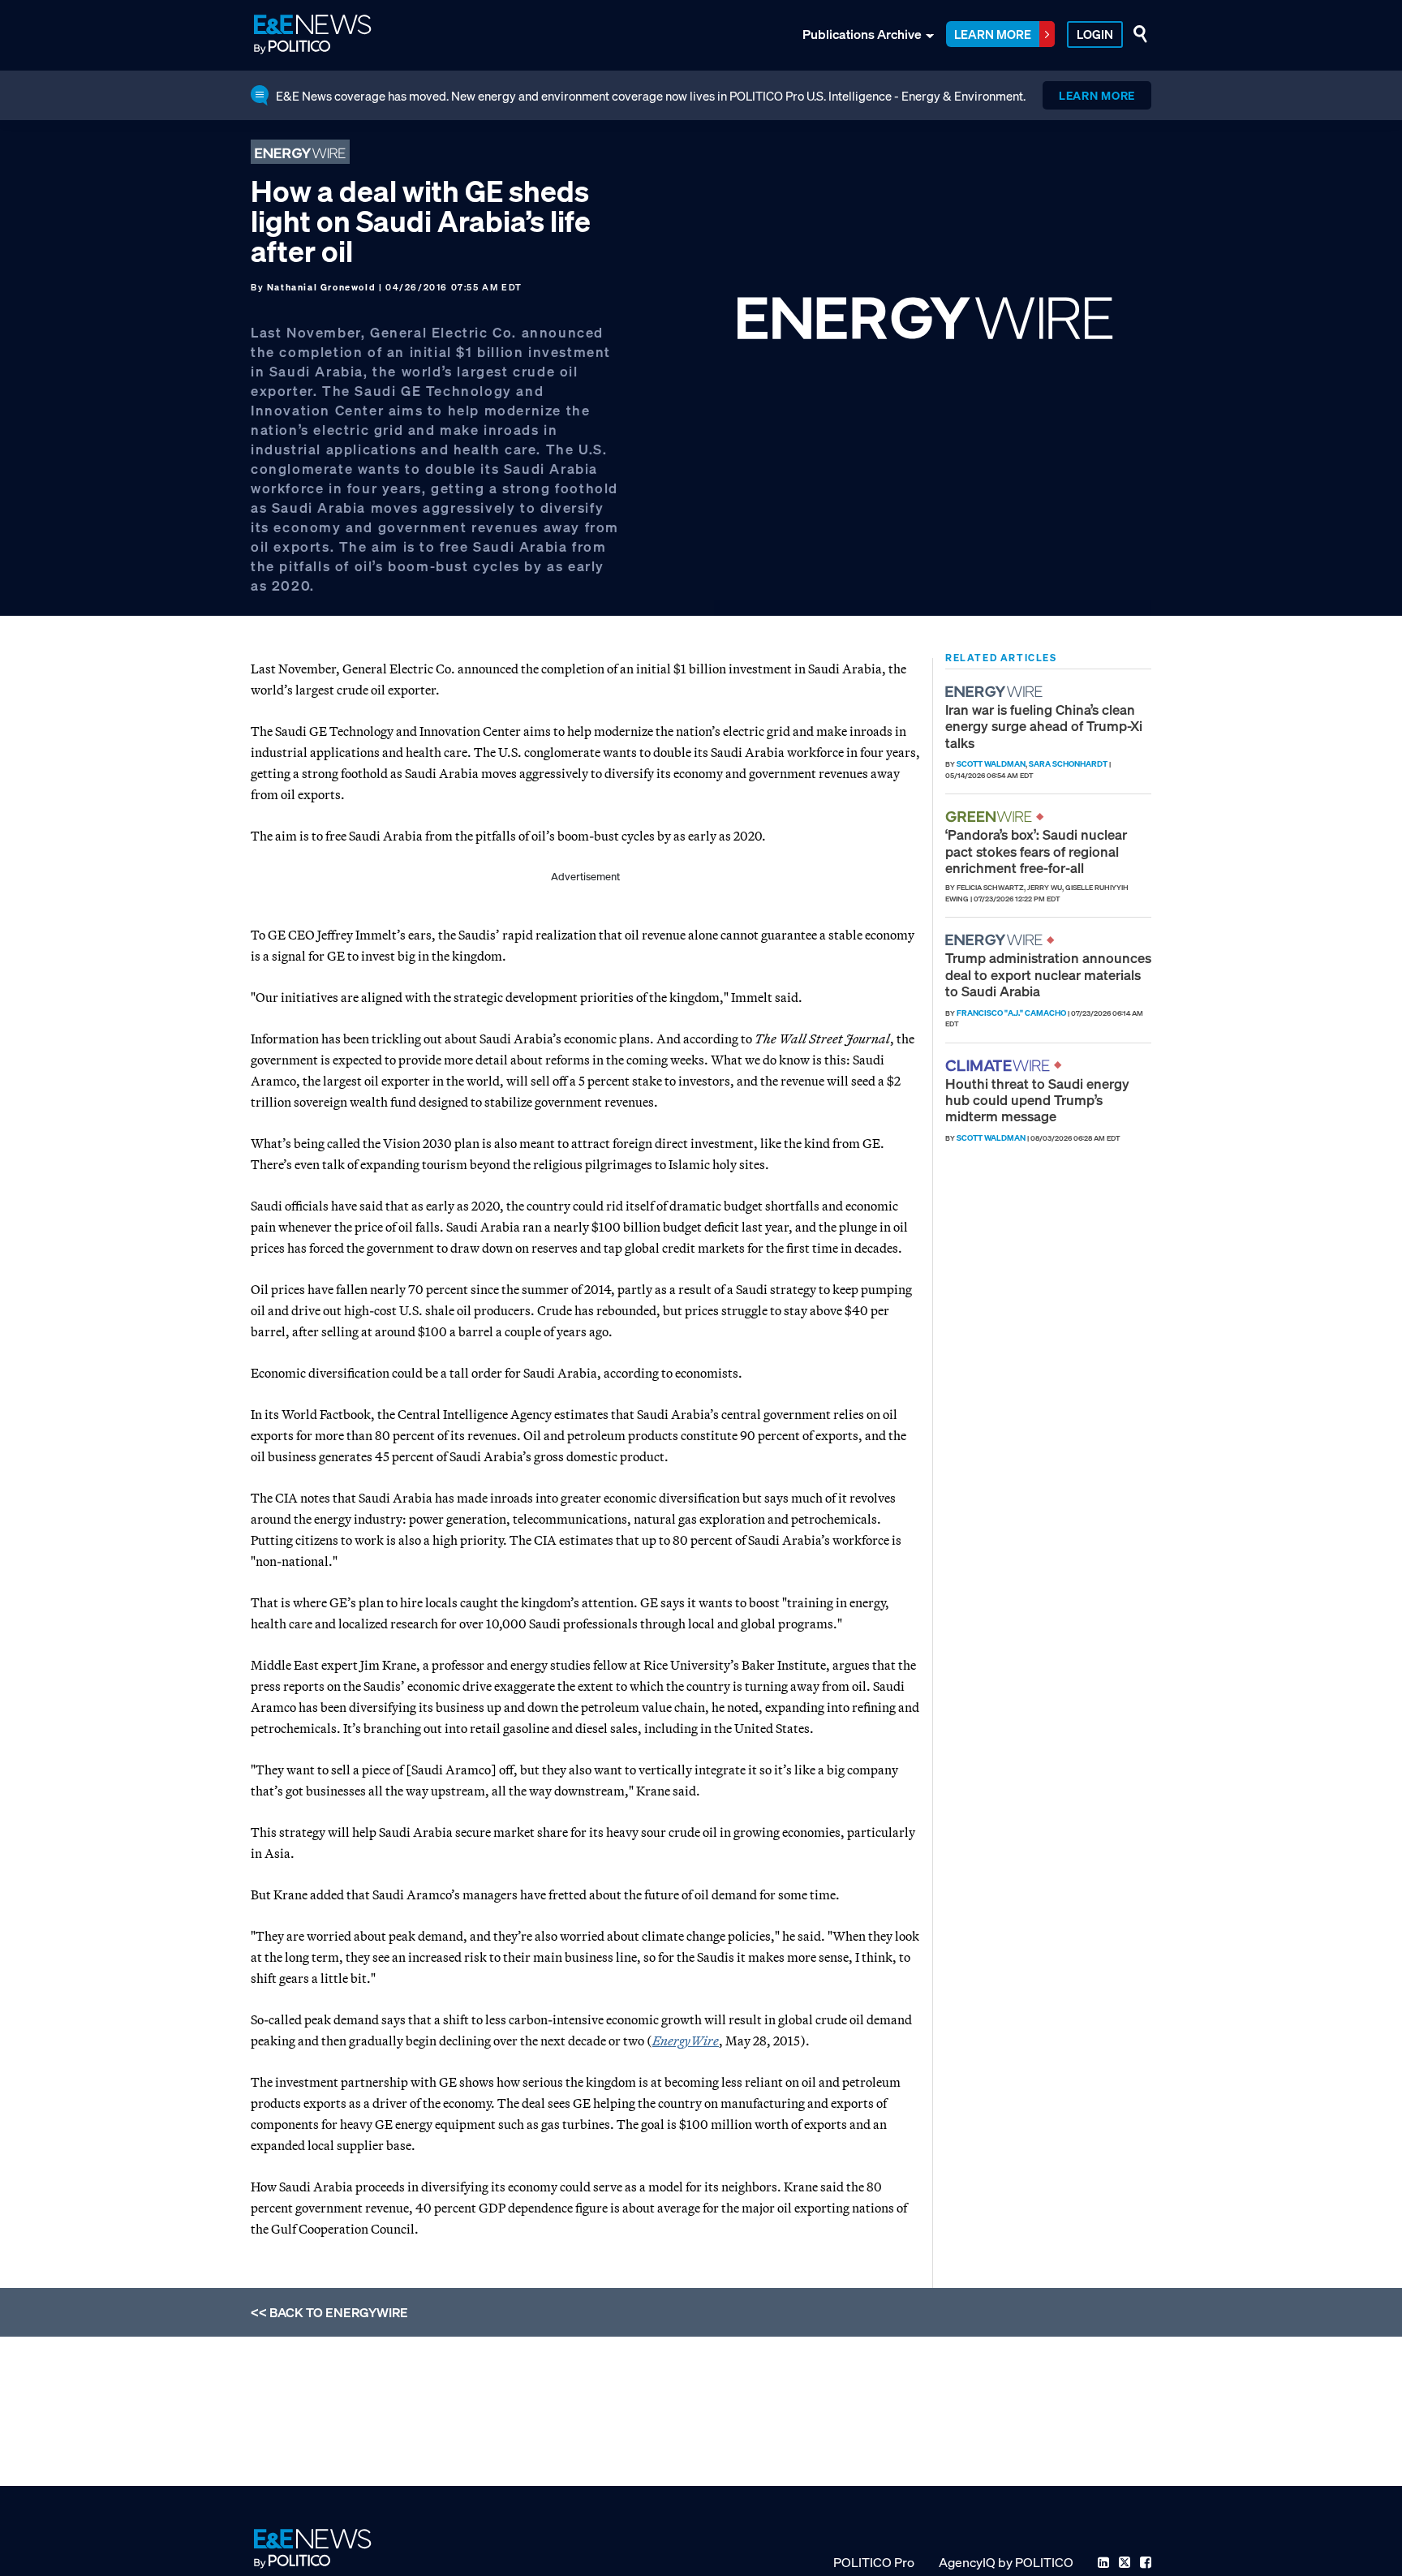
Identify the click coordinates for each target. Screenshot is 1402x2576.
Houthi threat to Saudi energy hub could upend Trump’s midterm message (1037, 1100)
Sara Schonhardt (1068, 764)
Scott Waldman (991, 764)
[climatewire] (1000, 1066)
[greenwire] (991, 817)
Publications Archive (862, 34)
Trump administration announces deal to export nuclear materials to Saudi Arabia (1048, 974)
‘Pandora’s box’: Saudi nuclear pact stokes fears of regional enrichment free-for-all (1036, 851)
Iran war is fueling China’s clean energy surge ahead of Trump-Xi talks (1044, 726)
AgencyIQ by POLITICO (1006, 2562)
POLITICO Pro (874, 2562)
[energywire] (996, 692)
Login (1095, 34)
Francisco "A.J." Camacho (1011, 1013)
